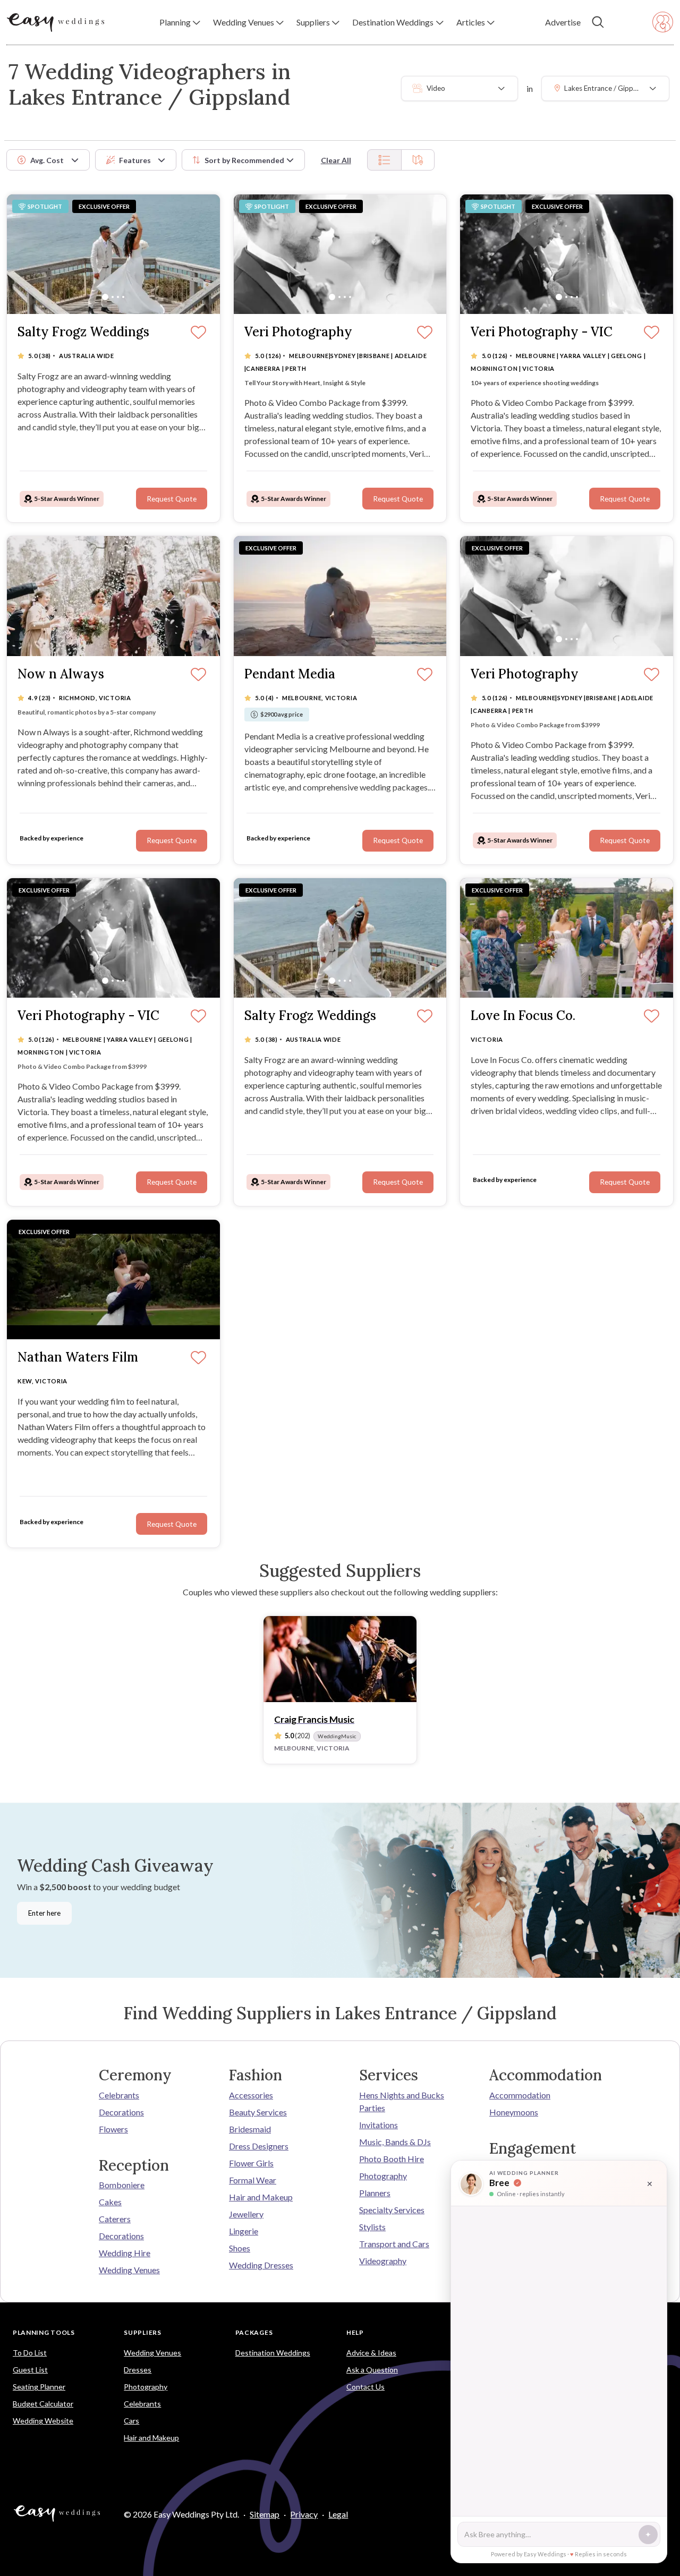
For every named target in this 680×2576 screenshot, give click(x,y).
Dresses (138, 2370)
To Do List (30, 2353)
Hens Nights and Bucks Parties (402, 2101)
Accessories (251, 2095)
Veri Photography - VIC (542, 332)
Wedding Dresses (261, 2265)
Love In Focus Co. (523, 1016)
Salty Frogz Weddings (83, 332)
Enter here (44, 1913)
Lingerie (244, 2231)
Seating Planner (39, 2387)
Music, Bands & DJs (395, 2142)
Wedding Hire (125, 2253)
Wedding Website (43, 2421)
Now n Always (61, 674)
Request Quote (172, 499)
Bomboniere (122, 2185)
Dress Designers (259, 2146)
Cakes (110, 2202)
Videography (383, 2261)
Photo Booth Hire (392, 2159)
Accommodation (520, 2095)
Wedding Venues (129, 2270)
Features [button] (135, 160)
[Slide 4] (123, 297)
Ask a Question (372, 2370)
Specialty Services (392, 2210)
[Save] (198, 333)
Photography (383, 2176)
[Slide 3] (118, 297)
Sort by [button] (244, 160)
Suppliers (142, 2332)
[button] (180, 22)
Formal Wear (253, 2180)
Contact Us (365, 2387)
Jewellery (246, 2214)
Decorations (121, 2112)
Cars (131, 2421)
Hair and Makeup (261, 2197)
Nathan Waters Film (78, 1358)
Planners (375, 2193)
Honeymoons (514, 2112)
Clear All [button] (336, 160)
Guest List (30, 2370)
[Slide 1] (105, 297)
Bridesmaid (250, 2129)
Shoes (240, 2248)
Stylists (372, 2227)
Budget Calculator (43, 2404)
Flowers (113, 2129)
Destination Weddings (273, 2353)
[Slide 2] (113, 297)
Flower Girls (251, 2163)
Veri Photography (298, 332)
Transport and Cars (394, 2244)
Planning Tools (44, 2332)
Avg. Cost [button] (47, 160)
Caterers (115, 2219)
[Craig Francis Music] (340, 1659)
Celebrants (119, 2095)
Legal (338, 2514)
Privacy (304, 2514)
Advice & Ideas (371, 2353)
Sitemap (265, 2514)
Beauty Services (258, 2112)
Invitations (379, 2125)
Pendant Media (290, 674)
